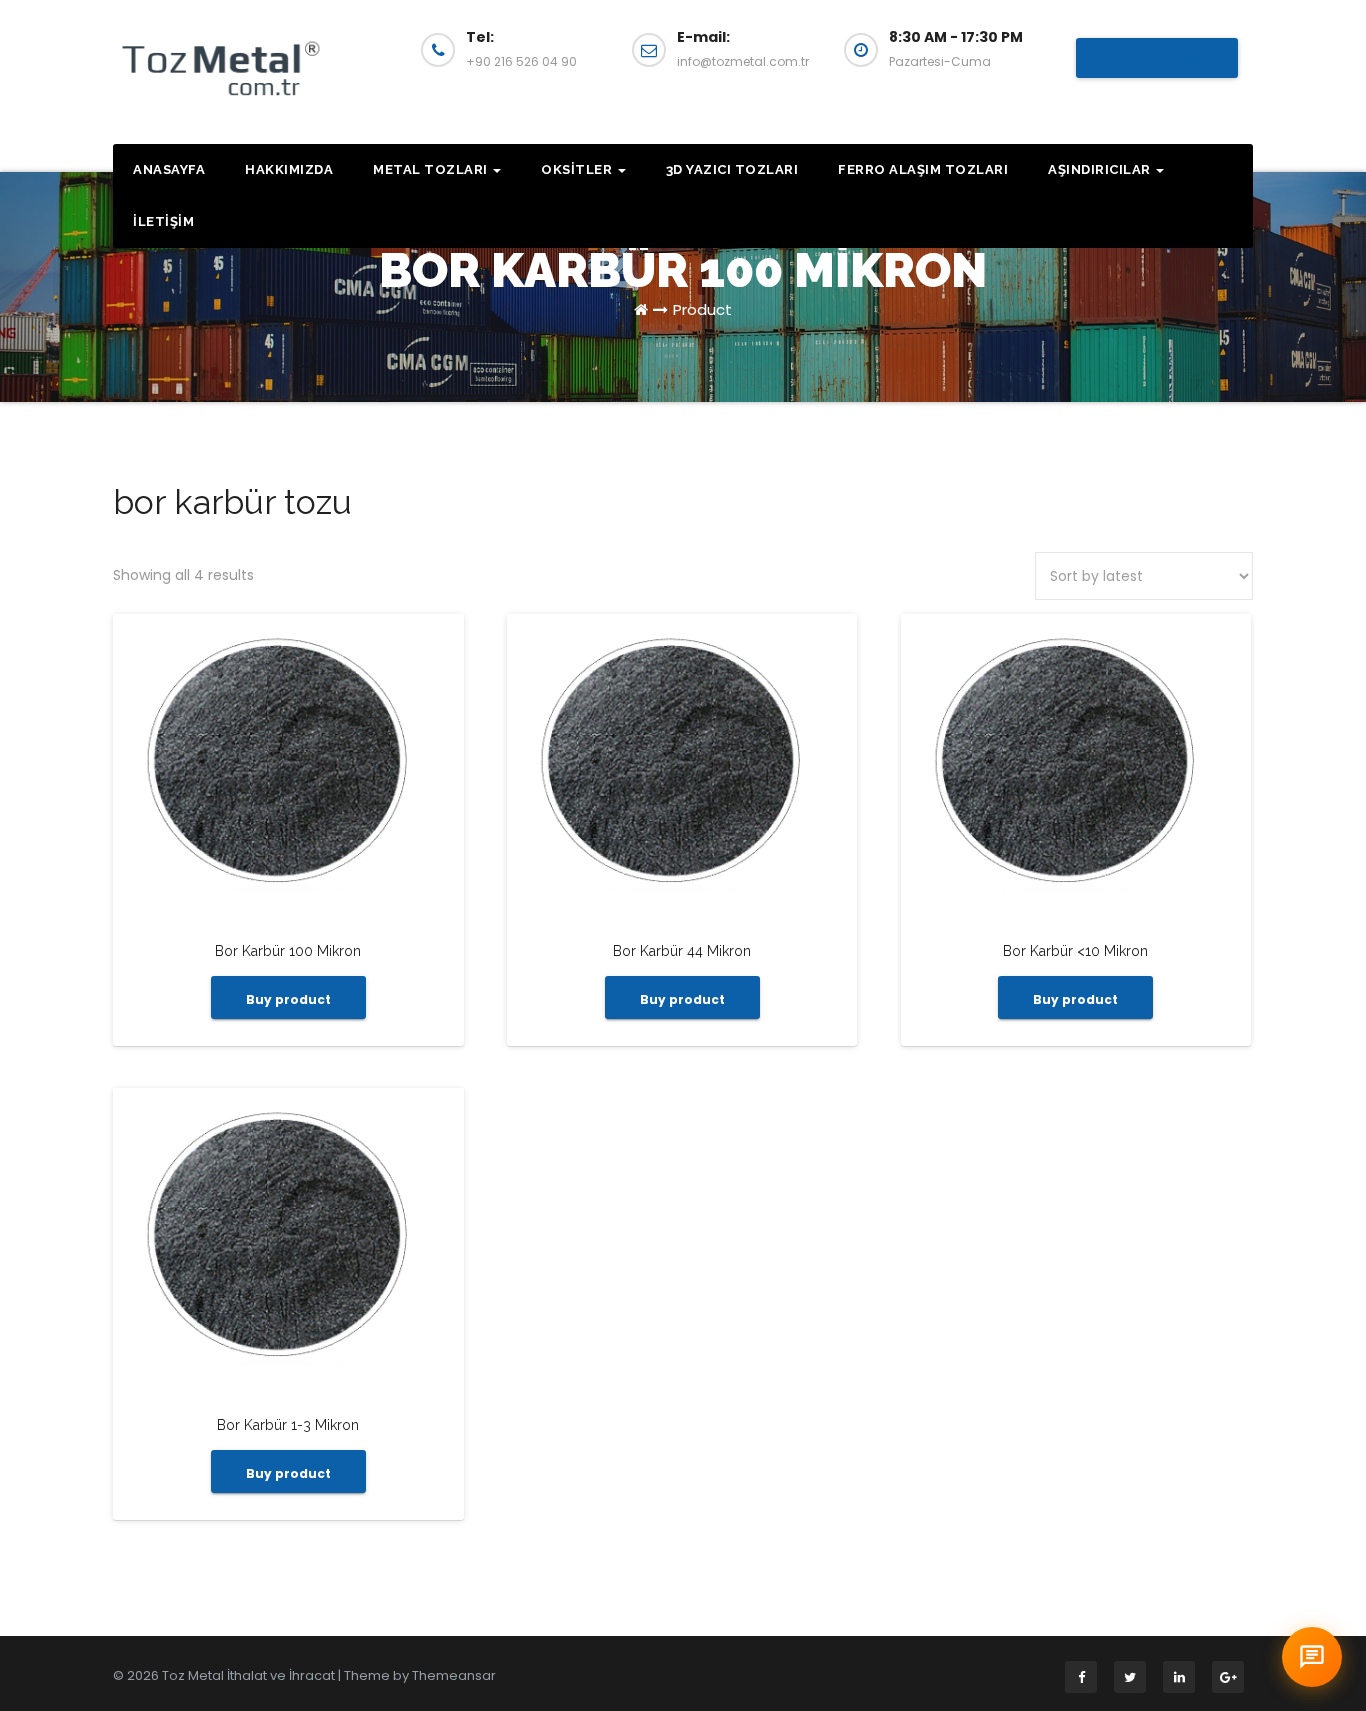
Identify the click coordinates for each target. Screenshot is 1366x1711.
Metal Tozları (432, 169)
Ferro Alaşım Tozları (923, 169)
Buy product (288, 999)
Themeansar (454, 1675)
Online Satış (1157, 58)
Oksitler (578, 169)
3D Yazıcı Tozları (732, 169)
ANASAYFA (169, 169)
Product (702, 309)
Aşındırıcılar (1101, 169)
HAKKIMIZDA (289, 169)
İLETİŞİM (163, 221)
